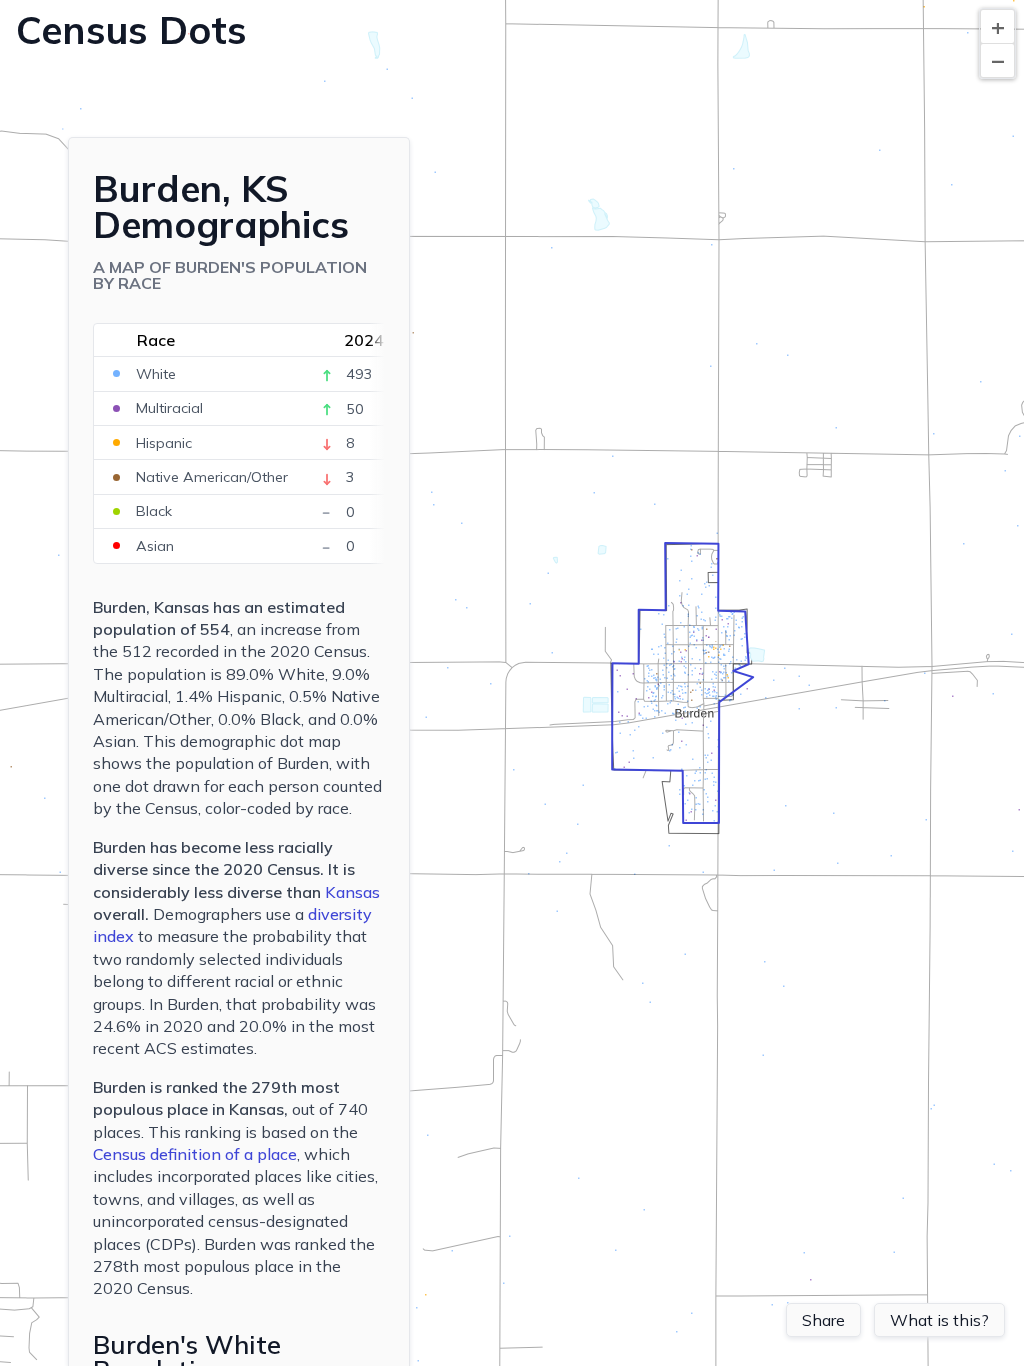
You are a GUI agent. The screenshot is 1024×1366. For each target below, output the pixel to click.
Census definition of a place (195, 1154)
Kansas (352, 892)
